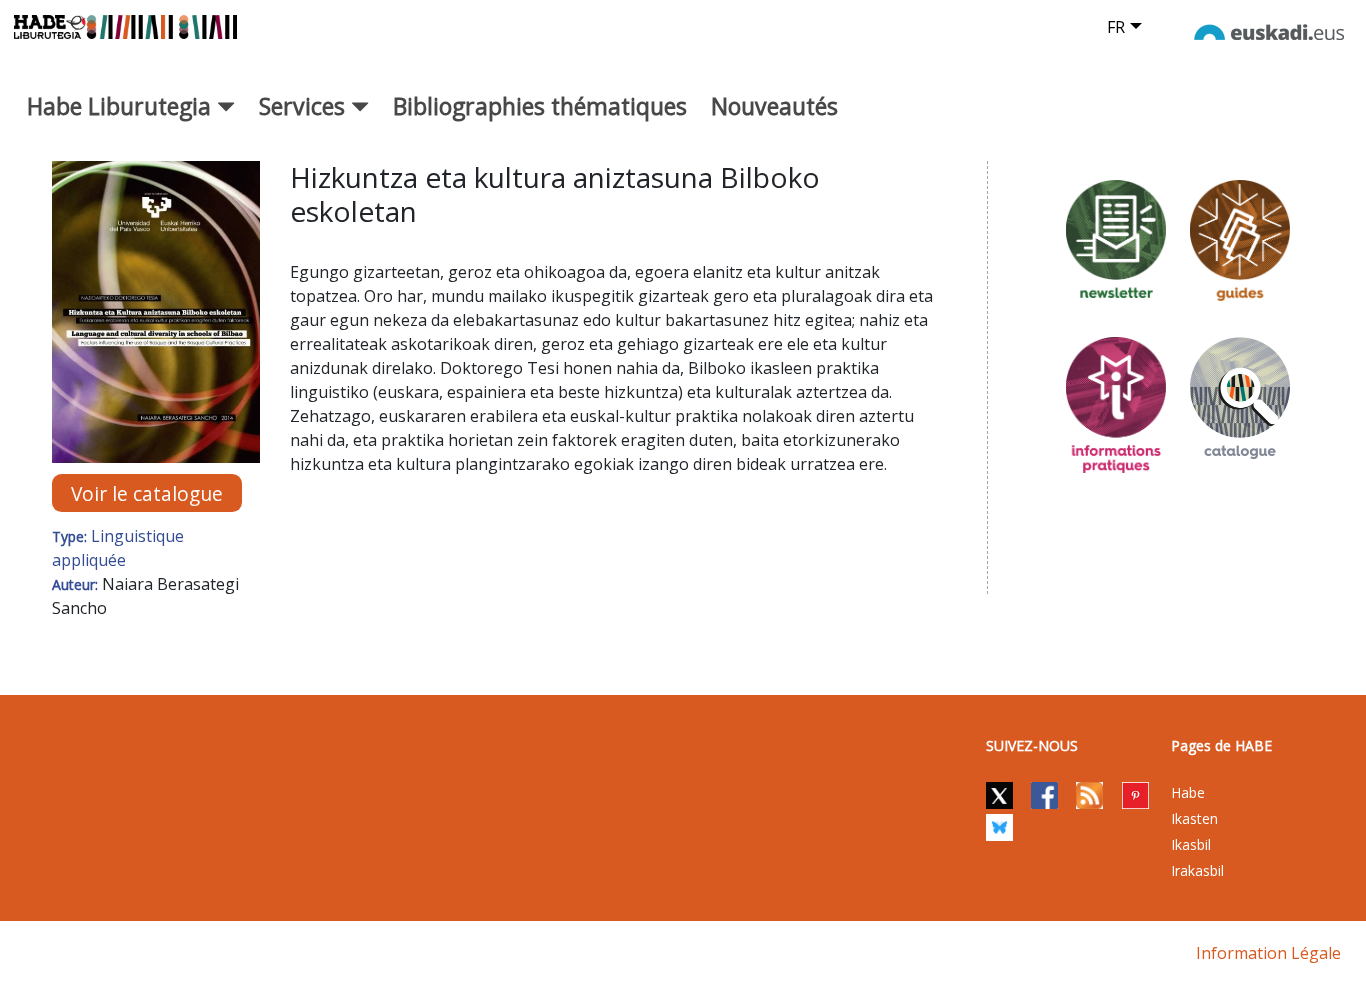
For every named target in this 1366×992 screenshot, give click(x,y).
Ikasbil (1191, 844)
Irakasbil (1197, 870)
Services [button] (305, 106)
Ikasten (1194, 818)
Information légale (1268, 953)
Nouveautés (774, 106)
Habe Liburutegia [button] (122, 106)
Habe (1188, 792)
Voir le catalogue (147, 492)
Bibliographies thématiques (540, 106)
